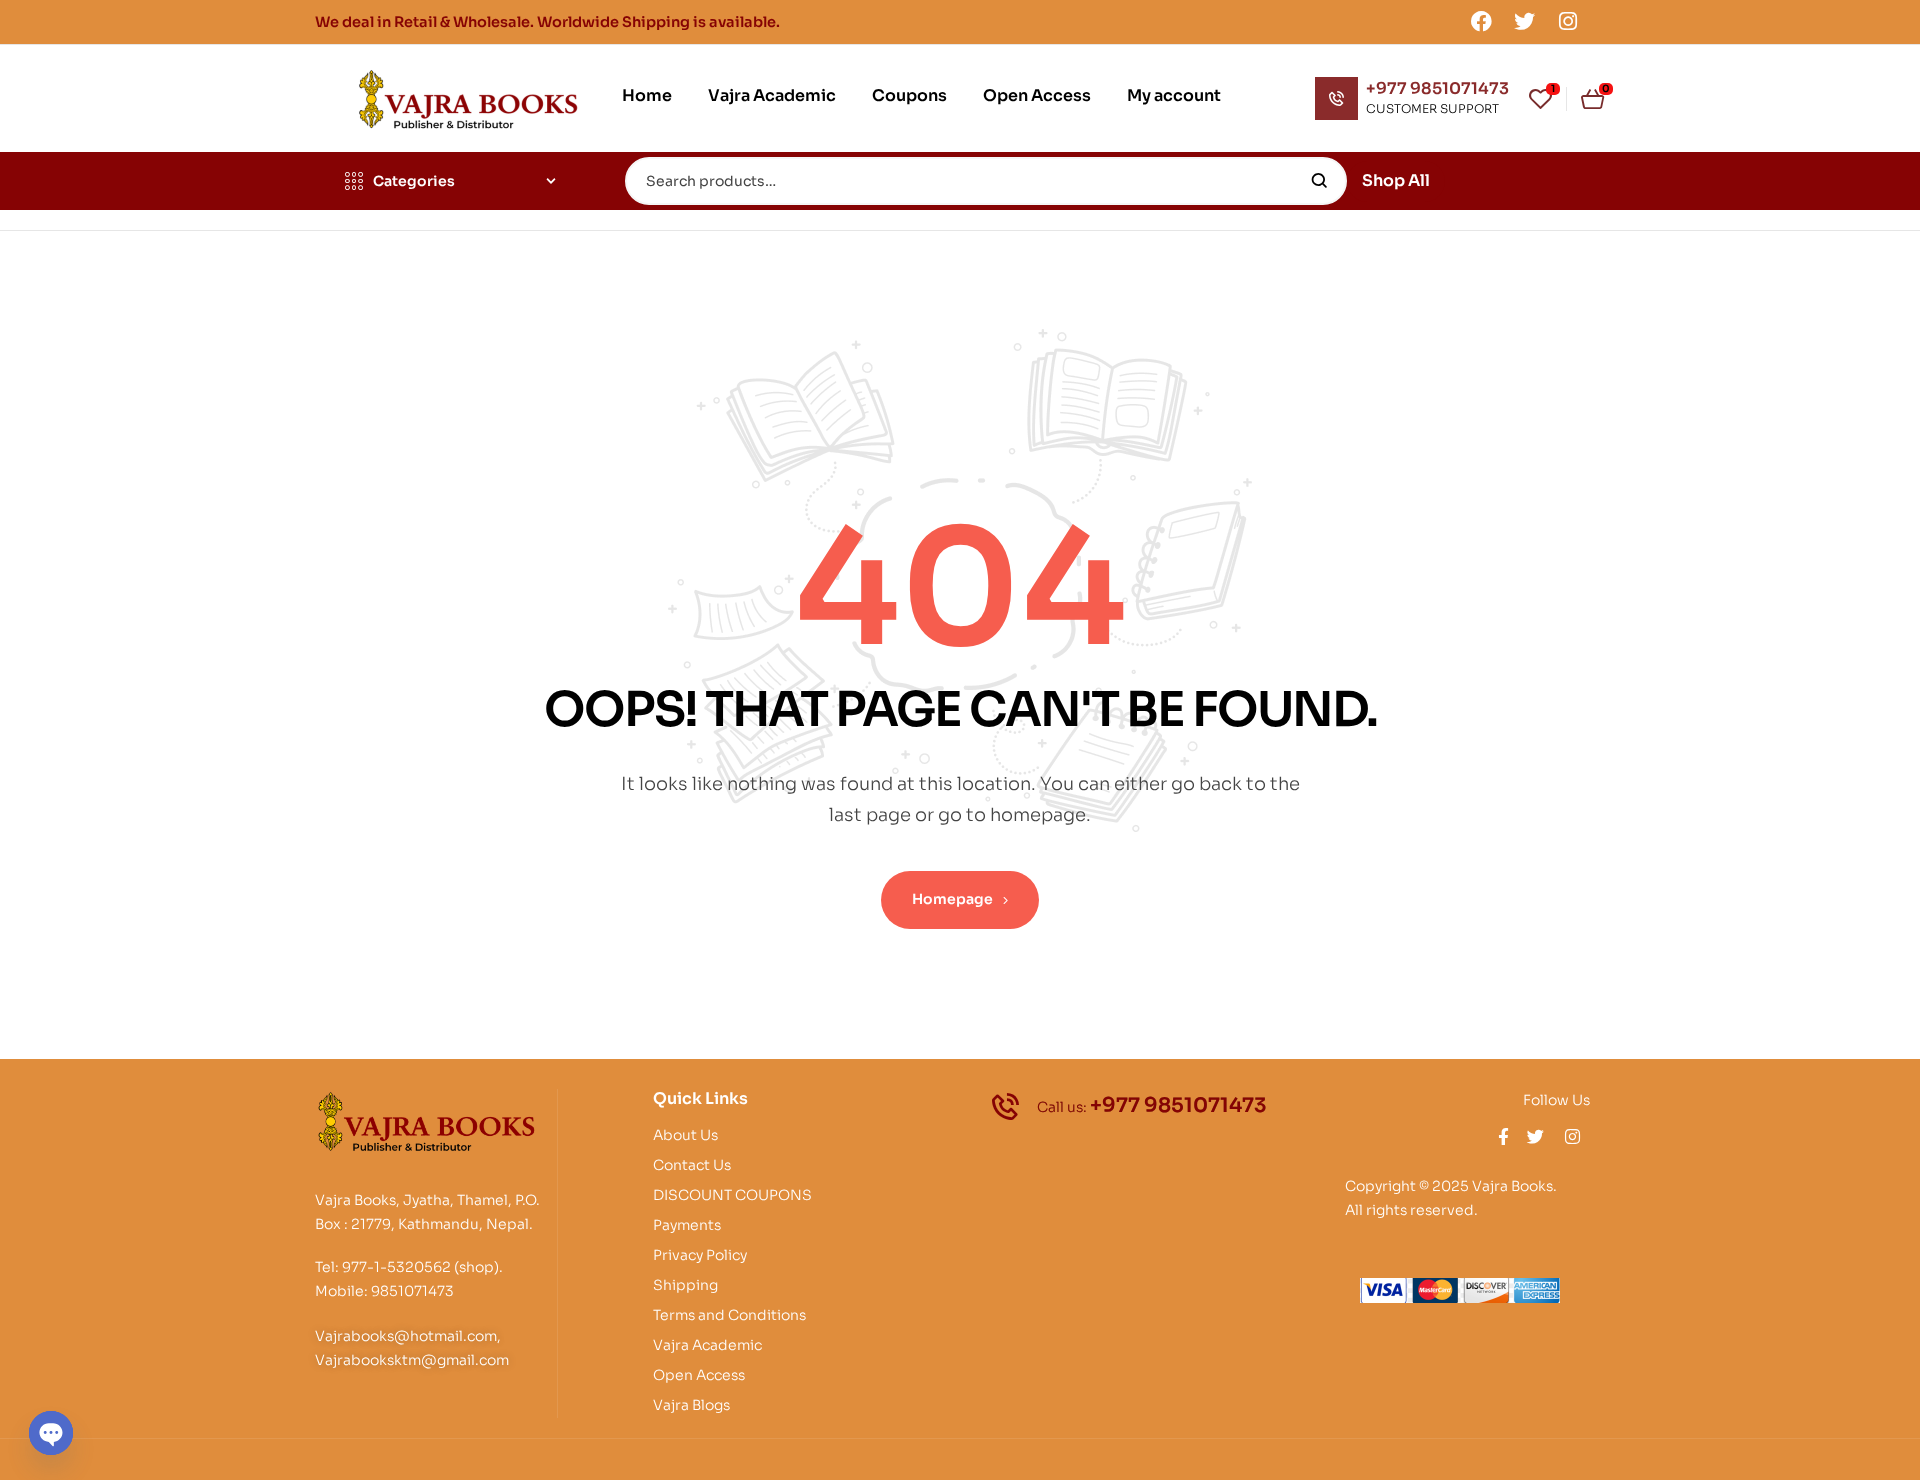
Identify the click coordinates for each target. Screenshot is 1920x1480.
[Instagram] (1568, 21)
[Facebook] (1481, 21)
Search (1319, 181)
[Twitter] (1525, 21)
